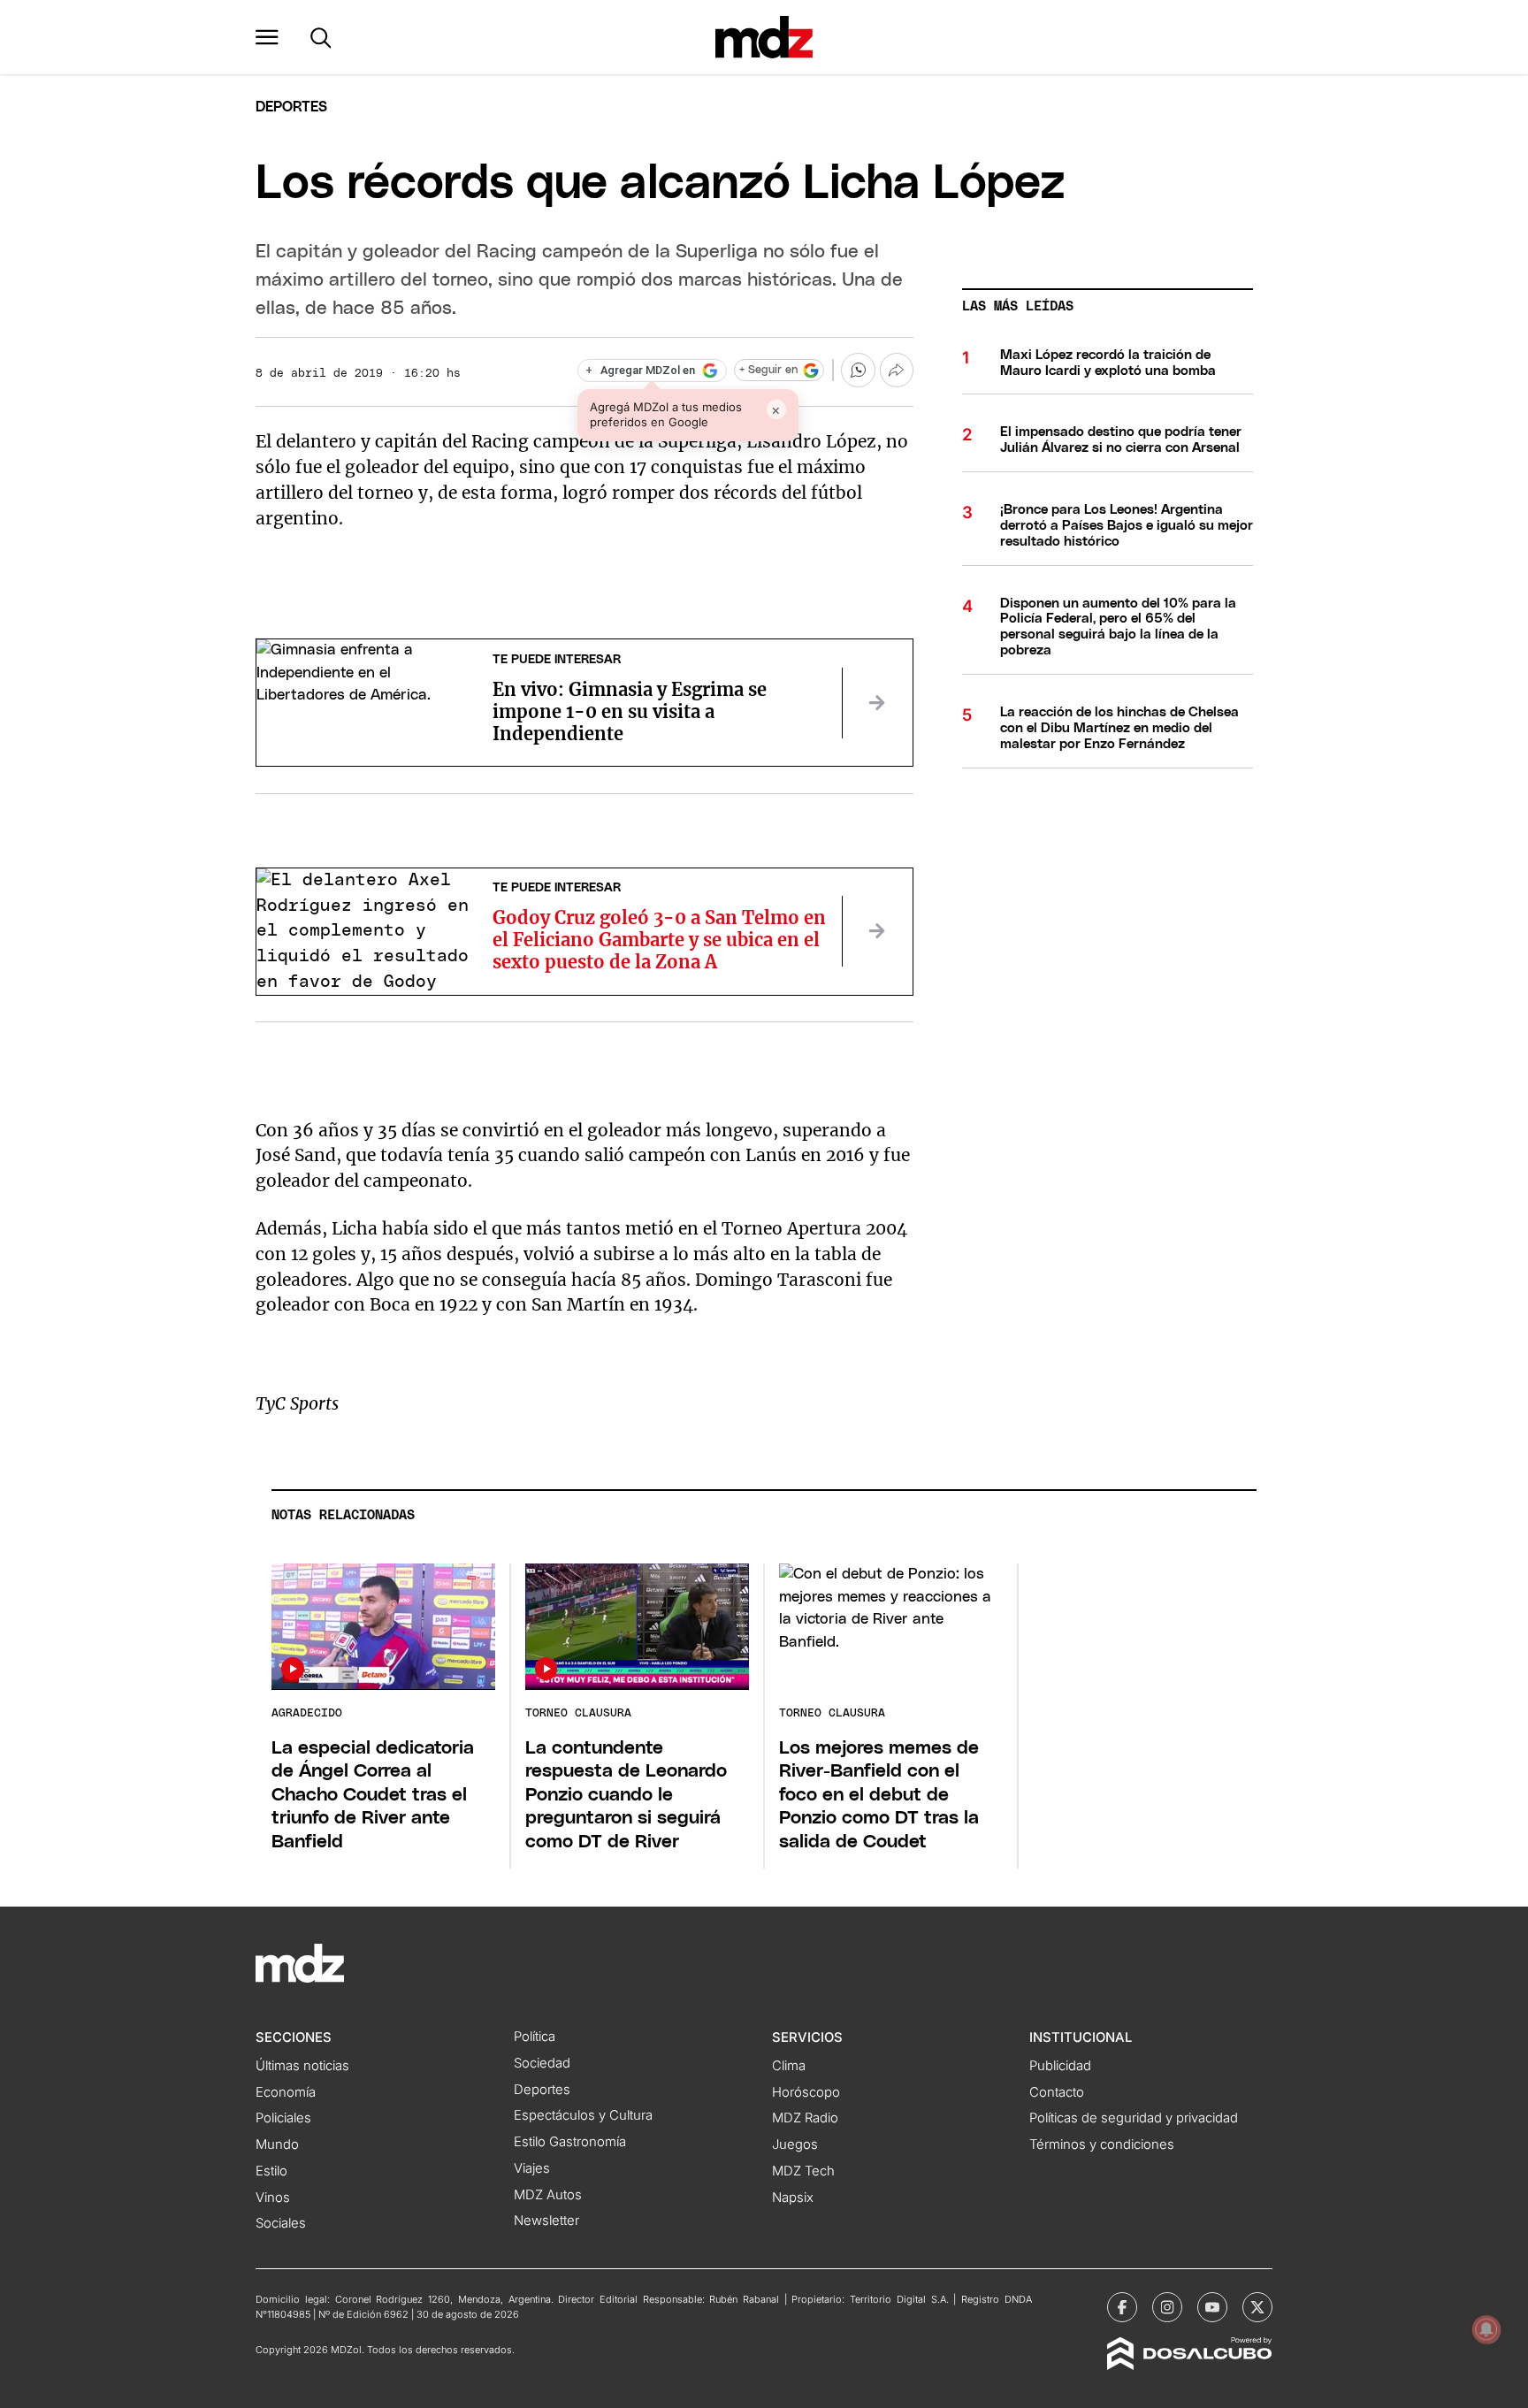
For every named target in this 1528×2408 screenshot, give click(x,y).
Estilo (271, 2171)
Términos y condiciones (1102, 2144)
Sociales (281, 2223)
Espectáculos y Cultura (583, 2115)
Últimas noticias (302, 2066)
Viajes (532, 2168)
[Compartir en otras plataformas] (897, 370)
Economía (286, 2092)
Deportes (291, 107)
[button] (267, 37)
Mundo (277, 2144)
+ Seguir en (768, 370)
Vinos (273, 2198)
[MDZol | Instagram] (1167, 2307)
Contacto (1057, 2092)
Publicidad (1060, 2066)
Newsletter (546, 2221)
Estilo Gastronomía (570, 2142)
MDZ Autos (548, 2195)
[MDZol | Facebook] (1122, 2307)
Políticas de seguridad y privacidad (1134, 2118)
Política (535, 2037)
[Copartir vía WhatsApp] (858, 370)
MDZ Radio (805, 2118)
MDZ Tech (803, 2171)
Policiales (283, 2118)
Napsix (793, 2198)
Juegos (795, 2144)
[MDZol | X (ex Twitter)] (1257, 2307)
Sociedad (542, 2063)
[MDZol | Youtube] (1212, 2307)
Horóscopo (806, 2092)
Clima (789, 2066)
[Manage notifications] (1486, 2329)
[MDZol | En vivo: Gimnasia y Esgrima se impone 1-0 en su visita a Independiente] (877, 703)
